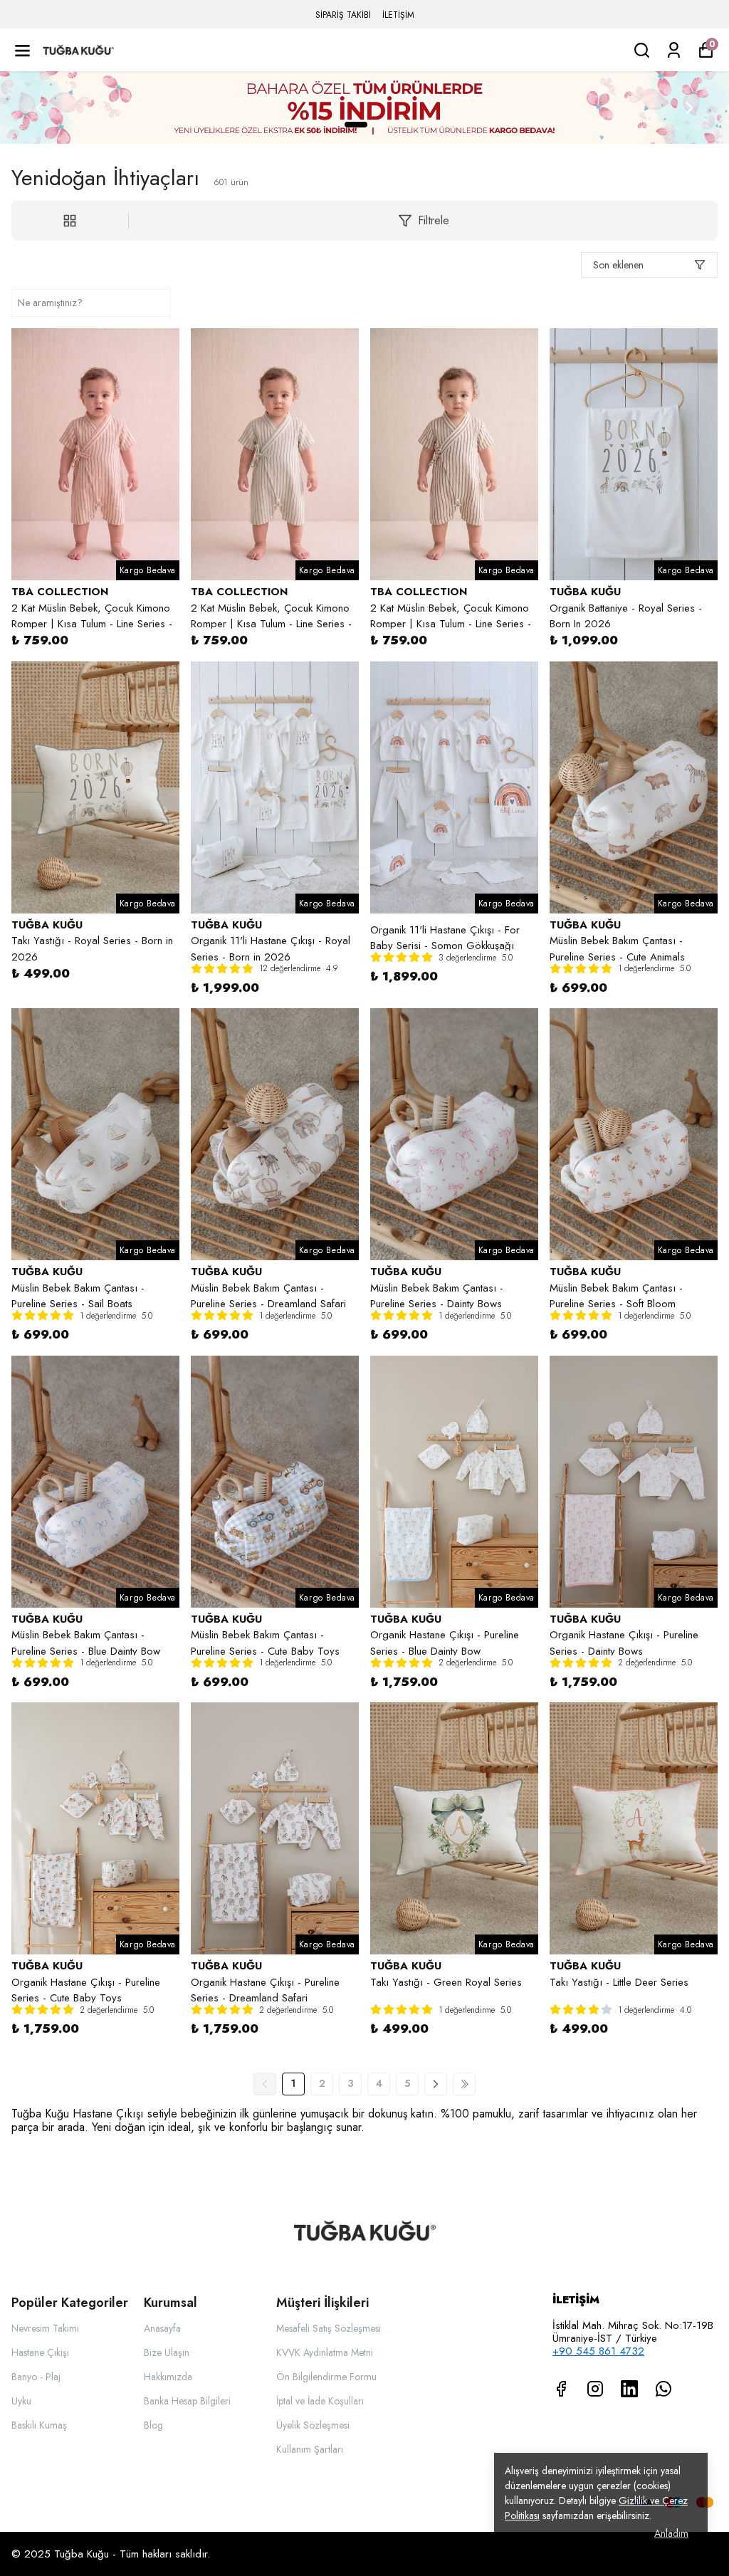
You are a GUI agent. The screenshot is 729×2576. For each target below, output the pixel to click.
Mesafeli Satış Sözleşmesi (329, 2328)
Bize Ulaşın (167, 2352)
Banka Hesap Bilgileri (187, 2401)
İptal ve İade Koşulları (320, 2401)
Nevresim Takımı (45, 2328)
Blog (153, 2425)
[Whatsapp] (664, 2389)
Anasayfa (162, 2328)
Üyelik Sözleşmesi (313, 2425)
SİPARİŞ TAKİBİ (343, 15)
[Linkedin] (629, 2389)
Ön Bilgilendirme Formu (326, 2377)
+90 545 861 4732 (598, 2351)
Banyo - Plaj (36, 2377)
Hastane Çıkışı (40, 2352)
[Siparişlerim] (674, 50)
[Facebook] (561, 2389)
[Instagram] (595, 2389)
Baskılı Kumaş (39, 2425)
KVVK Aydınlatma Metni (325, 2352)
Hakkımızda (168, 2377)
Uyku (21, 2401)
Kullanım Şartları (310, 2449)
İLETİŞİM (398, 15)
